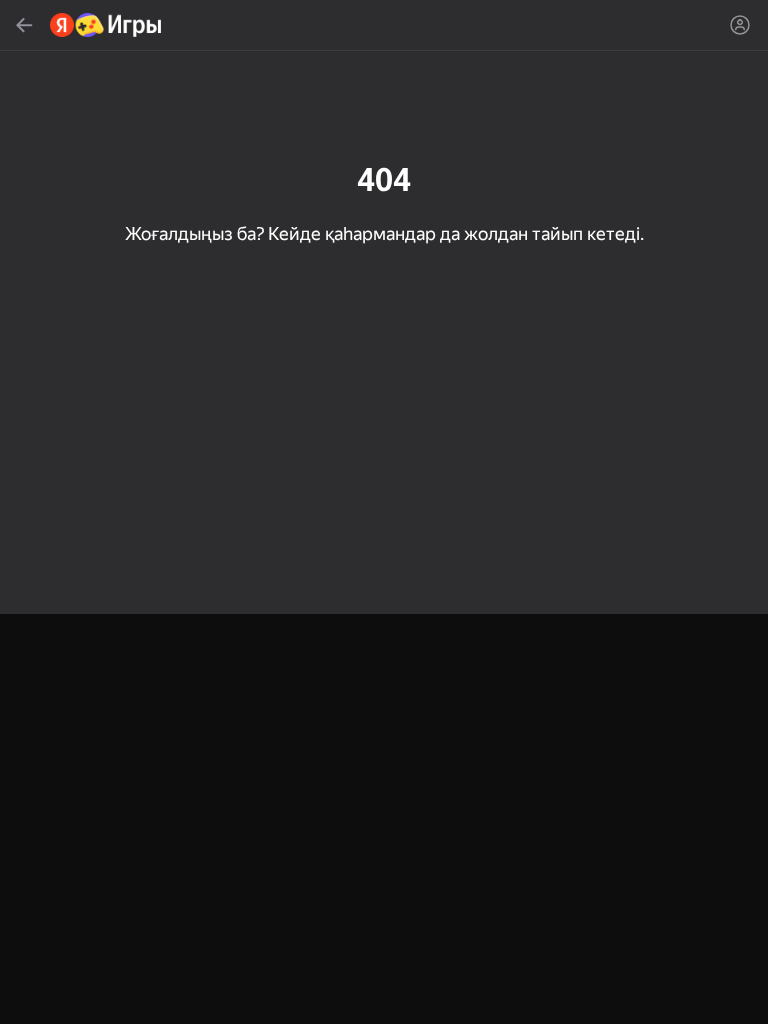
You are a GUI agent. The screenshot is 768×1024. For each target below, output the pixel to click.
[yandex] (106, 25)
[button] (384, 512)
